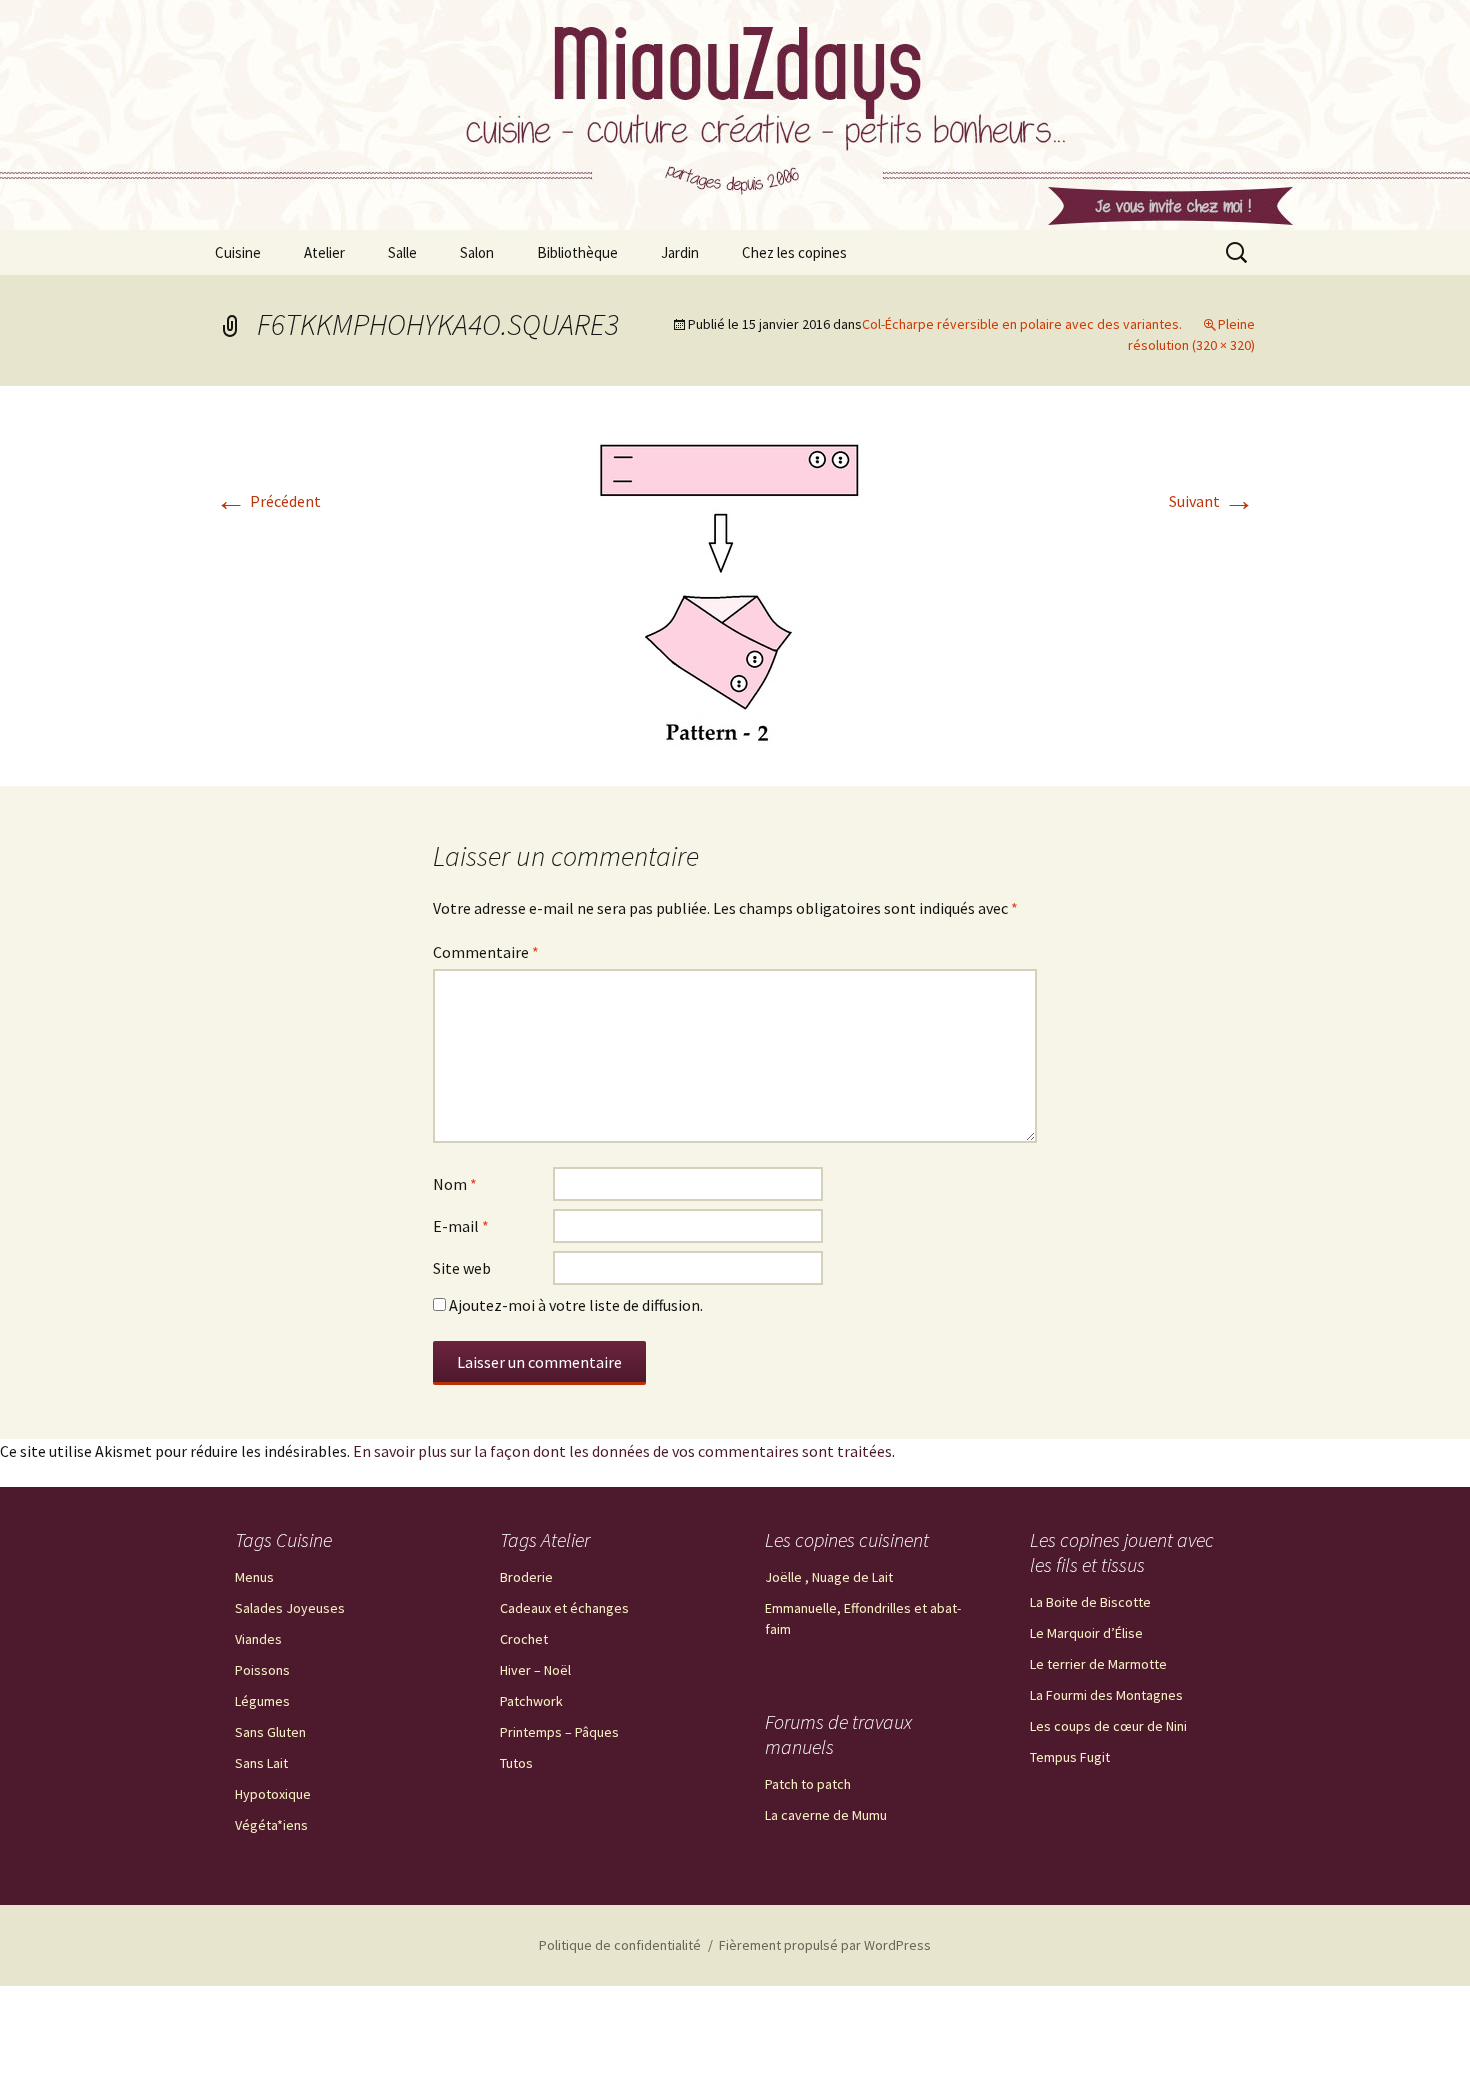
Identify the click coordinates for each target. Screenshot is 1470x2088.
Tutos (516, 1763)
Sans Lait (261, 1763)
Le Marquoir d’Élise (1086, 1633)
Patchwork (531, 1701)
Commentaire (486, 952)
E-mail (461, 1226)
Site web (462, 1268)
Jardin (680, 252)
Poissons (262, 1670)
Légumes (262, 1701)
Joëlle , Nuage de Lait (829, 1577)
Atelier (324, 252)
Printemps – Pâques (559, 1732)
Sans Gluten (270, 1732)
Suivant (1212, 501)
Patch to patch (808, 1784)
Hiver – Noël (535, 1670)
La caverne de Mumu (826, 1815)
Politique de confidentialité (620, 1945)
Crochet (524, 1639)
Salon (477, 252)
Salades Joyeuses (290, 1608)
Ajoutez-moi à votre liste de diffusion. (574, 1305)
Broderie (526, 1577)
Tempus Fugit (1070, 1757)
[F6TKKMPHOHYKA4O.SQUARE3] (735, 584)
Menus (254, 1577)
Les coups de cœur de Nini (1108, 1726)
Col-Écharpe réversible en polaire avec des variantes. (1022, 324)
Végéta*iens (271, 1825)
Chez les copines (794, 252)
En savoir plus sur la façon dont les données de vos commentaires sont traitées (622, 1451)
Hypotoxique (273, 1794)
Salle (402, 252)
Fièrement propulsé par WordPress (825, 1945)
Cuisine (238, 252)
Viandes (258, 1639)
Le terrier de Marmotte (1098, 1664)
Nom (455, 1184)
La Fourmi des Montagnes (1106, 1695)
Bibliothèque (577, 252)
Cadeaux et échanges (564, 1608)
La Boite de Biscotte (1090, 1602)
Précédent (268, 501)
